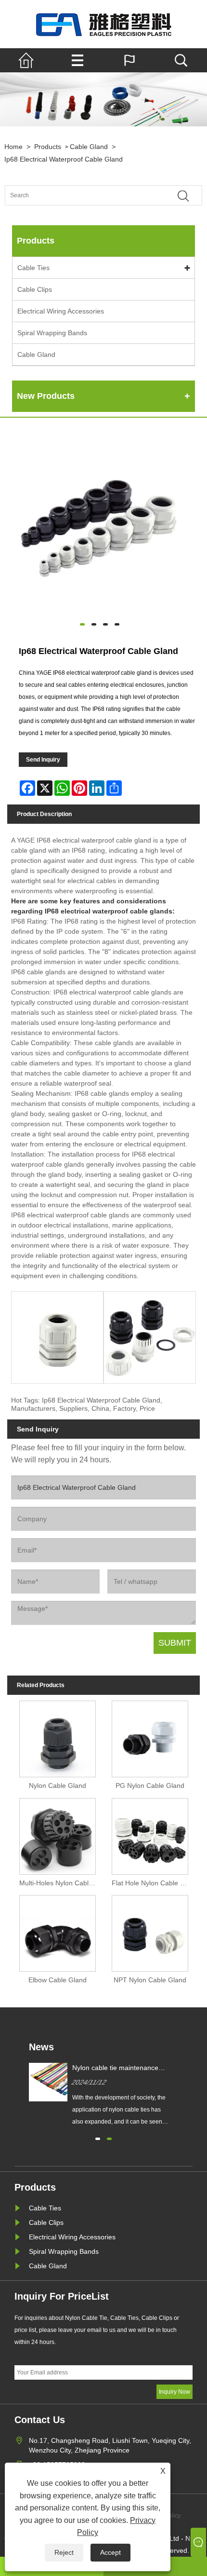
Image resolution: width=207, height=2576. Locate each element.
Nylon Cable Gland (58, 1785)
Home (13, 147)
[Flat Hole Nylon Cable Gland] (150, 1834)
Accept (110, 2552)
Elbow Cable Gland (58, 1980)
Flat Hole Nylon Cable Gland (152, 1883)
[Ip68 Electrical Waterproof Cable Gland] (100, 525)
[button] (98, 2138)
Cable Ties (33, 268)
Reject (64, 2552)
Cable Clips (35, 289)
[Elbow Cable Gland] (58, 1932)
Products (48, 147)
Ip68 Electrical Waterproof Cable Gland (64, 159)
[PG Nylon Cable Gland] (150, 1737)
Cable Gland (89, 147)
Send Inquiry (43, 760)
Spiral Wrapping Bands (52, 333)
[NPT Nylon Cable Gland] (150, 1932)
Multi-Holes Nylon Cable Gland (60, 1883)
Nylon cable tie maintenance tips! (115, 2068)
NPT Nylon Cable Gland (150, 1980)
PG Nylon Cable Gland (150, 1785)
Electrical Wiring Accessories (61, 311)
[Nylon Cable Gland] (58, 1737)
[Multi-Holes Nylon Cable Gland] (58, 1834)
